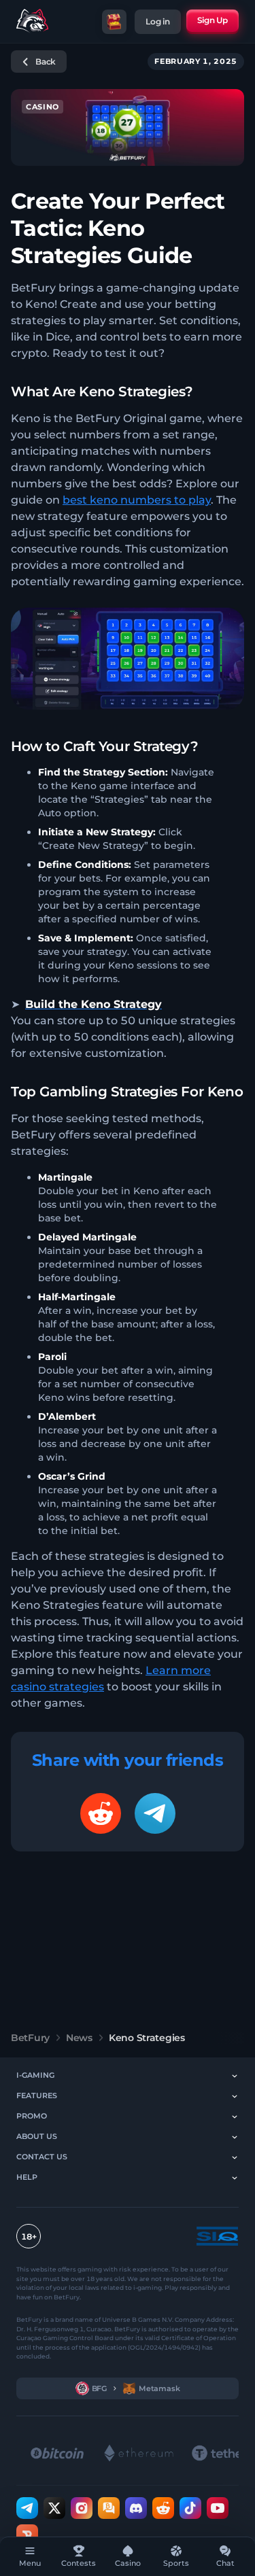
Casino (42, 107)
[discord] (136, 2507)
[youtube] (218, 2507)
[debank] (27, 2535)
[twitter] (54, 2507)
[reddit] (163, 2507)
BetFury (30, 2038)
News (79, 2038)
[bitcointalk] (109, 2507)
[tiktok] (190, 2507)
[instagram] (82, 2507)
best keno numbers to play (137, 500)
